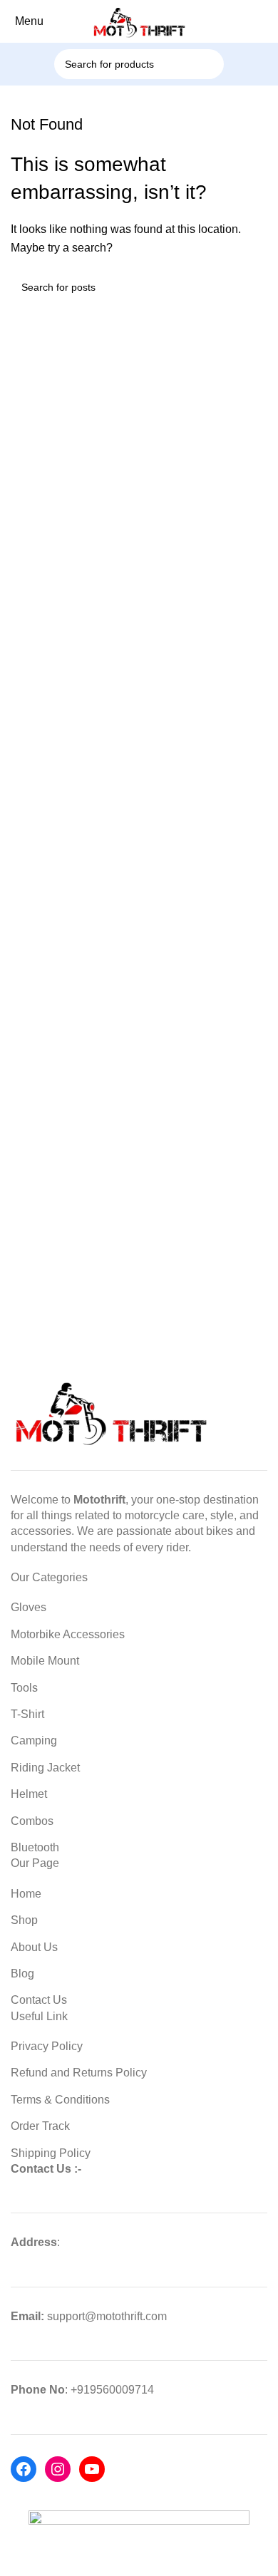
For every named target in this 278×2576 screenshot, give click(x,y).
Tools (24, 1688)
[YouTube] (92, 2469)
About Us (34, 1947)
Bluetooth (35, 1847)
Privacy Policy (47, 2046)
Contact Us (39, 2000)
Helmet (29, 1794)
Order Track (40, 2126)
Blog (22, 1974)
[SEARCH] (228, 56)
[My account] (270, 21)
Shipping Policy (51, 2153)
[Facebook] (24, 2469)
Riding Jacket (45, 1768)
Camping (34, 1740)
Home (26, 1894)
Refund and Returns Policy (79, 2073)
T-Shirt (27, 1714)
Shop (24, 1920)
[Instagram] (58, 2469)
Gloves (29, 1607)
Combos (32, 1821)
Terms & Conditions (60, 2100)
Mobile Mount (45, 1661)
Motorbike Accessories (68, 1634)
